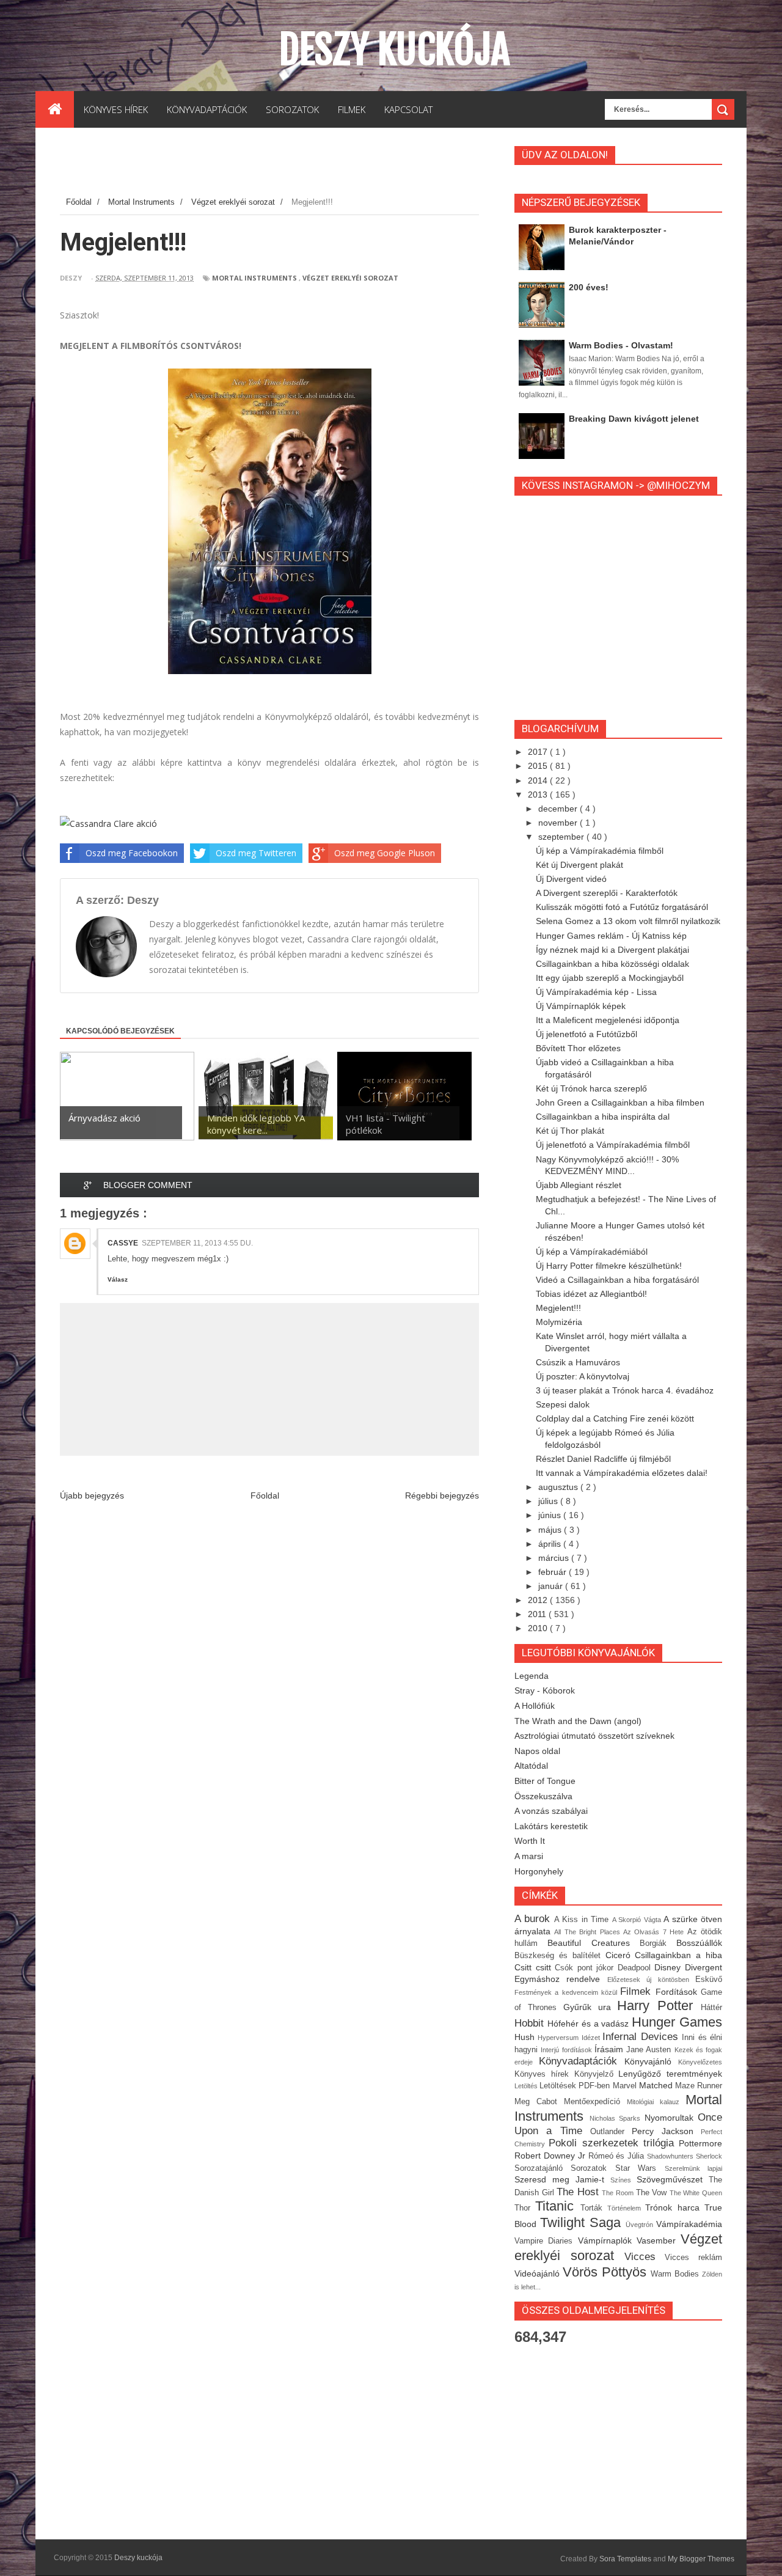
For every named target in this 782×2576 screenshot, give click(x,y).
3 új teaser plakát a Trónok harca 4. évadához (625, 1390)
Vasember (659, 2240)
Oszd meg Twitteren (256, 853)
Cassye (123, 1243)
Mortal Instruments (254, 278)
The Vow (653, 2193)
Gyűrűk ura (590, 2007)
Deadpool (636, 1968)
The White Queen (696, 2193)
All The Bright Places (589, 1932)
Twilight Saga (583, 2222)
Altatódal (531, 1766)
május (551, 1530)
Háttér (711, 2008)
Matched (657, 2085)
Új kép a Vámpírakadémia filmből (600, 851)
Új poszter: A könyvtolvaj (583, 1376)
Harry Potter (659, 2005)
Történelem (626, 2208)
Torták (594, 2208)
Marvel (626, 2086)
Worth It (530, 1841)
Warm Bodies (676, 2274)
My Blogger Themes (701, 2559)
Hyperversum (559, 2038)
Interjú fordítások (568, 2050)
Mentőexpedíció (595, 2102)
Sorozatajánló (543, 2168)
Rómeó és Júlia (618, 2156)
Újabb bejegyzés (92, 1495)
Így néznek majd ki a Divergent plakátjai (612, 950)
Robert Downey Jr (551, 2156)
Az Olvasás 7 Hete (655, 1932)
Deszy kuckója (394, 50)
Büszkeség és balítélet (560, 1956)
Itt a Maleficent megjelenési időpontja (608, 1020)
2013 (539, 794)
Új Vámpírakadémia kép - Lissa (596, 992)
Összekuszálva (543, 1796)
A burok (534, 1919)
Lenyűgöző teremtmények (670, 2074)
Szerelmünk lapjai (693, 2168)
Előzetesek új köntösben (651, 1980)
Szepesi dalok (563, 1404)
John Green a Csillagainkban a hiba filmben (620, 1103)
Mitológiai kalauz (656, 2102)
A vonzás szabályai (551, 1811)
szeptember (562, 837)
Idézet (592, 2038)
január (552, 1586)
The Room (619, 2193)
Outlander (611, 2132)
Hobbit (531, 2023)
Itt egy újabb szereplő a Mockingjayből (610, 978)
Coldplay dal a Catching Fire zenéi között (615, 1418)
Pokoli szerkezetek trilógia (614, 2143)
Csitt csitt (535, 1967)
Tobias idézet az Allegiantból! (591, 1294)
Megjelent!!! (558, 1308)
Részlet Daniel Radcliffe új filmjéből (603, 1459)
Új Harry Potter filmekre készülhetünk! (609, 1266)
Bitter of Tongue (545, 1781)
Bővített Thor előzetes (578, 1048)
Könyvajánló (651, 2061)
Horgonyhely (539, 1871)
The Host (579, 2192)
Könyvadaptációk (582, 2061)
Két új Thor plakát (570, 1131)
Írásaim (610, 2049)
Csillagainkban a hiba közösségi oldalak (612, 964)
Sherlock (709, 2156)
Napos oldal (537, 1751)
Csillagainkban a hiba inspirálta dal (603, 1117)
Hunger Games (677, 2022)
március (555, 1558)
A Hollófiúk (535, 1706)
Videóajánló (539, 2273)
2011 (538, 1614)
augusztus (559, 1487)
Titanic (557, 2206)
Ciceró (620, 1955)
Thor (525, 2208)
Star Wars (640, 2168)
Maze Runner (699, 2086)
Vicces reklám (693, 2258)
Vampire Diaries (546, 2241)
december (559, 809)
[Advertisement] (282, 164)
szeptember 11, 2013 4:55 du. (197, 1243)
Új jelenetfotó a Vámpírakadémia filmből (613, 1145)
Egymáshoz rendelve (561, 1979)
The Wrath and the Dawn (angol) (578, 1721)
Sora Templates (625, 2559)
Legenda (532, 1676)
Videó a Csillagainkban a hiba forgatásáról (617, 1280)
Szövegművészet (673, 2179)
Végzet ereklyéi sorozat (350, 278)
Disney (670, 1967)
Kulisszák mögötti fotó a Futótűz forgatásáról (622, 907)
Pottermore (700, 2143)
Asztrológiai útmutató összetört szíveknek (594, 1736)
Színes (623, 2180)
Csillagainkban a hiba (678, 1955)
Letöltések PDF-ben (576, 2086)
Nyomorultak (671, 2118)
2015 (539, 766)
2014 (539, 780)
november (559, 823)
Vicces (645, 2257)
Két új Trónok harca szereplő (591, 1088)
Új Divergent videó (571, 879)
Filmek (638, 1991)
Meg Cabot (539, 2102)
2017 (539, 752)
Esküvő (709, 1980)
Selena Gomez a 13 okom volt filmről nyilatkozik (628, 921)
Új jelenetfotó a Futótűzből (586, 1034)
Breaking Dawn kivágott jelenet (634, 419)
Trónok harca (675, 2207)
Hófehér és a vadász (590, 2024)
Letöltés (527, 2086)
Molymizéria (559, 1322)
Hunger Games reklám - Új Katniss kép (611, 936)
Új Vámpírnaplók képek (581, 1006)
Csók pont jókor (586, 1968)
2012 (539, 1600)
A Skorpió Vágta (638, 1920)
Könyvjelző (597, 2074)
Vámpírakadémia (689, 2224)
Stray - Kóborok (545, 1690)
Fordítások (678, 1992)
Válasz (118, 1279)
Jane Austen (650, 2050)
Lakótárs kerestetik (551, 1826)
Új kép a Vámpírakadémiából (592, 1252)
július (549, 1501)
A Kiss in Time (583, 1920)
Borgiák (658, 1943)
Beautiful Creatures (594, 1943)
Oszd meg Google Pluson (385, 853)
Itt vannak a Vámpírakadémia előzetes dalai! (622, 1473)
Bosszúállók (699, 1943)
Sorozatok (593, 2168)
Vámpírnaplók (607, 2240)
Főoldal (265, 1495)
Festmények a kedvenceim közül (567, 1992)
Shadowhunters (671, 2156)
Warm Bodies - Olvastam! (621, 345)
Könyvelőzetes (700, 2062)
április (551, 1544)
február (554, 1572)
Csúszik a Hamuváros (578, 1362)
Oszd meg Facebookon (132, 853)
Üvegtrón (641, 2225)
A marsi (529, 1856)
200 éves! (589, 287)
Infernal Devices (642, 2037)
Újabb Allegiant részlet (579, 1185)
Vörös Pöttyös (607, 2272)
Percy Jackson (666, 2131)
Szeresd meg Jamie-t (562, 2179)
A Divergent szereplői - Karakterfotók (607, 893)
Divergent (703, 1967)
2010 (539, 1628)
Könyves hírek (544, 2074)
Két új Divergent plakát (579, 865)
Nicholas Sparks (617, 2118)
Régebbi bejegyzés (442, 1495)
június (551, 1515)
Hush (526, 2037)
